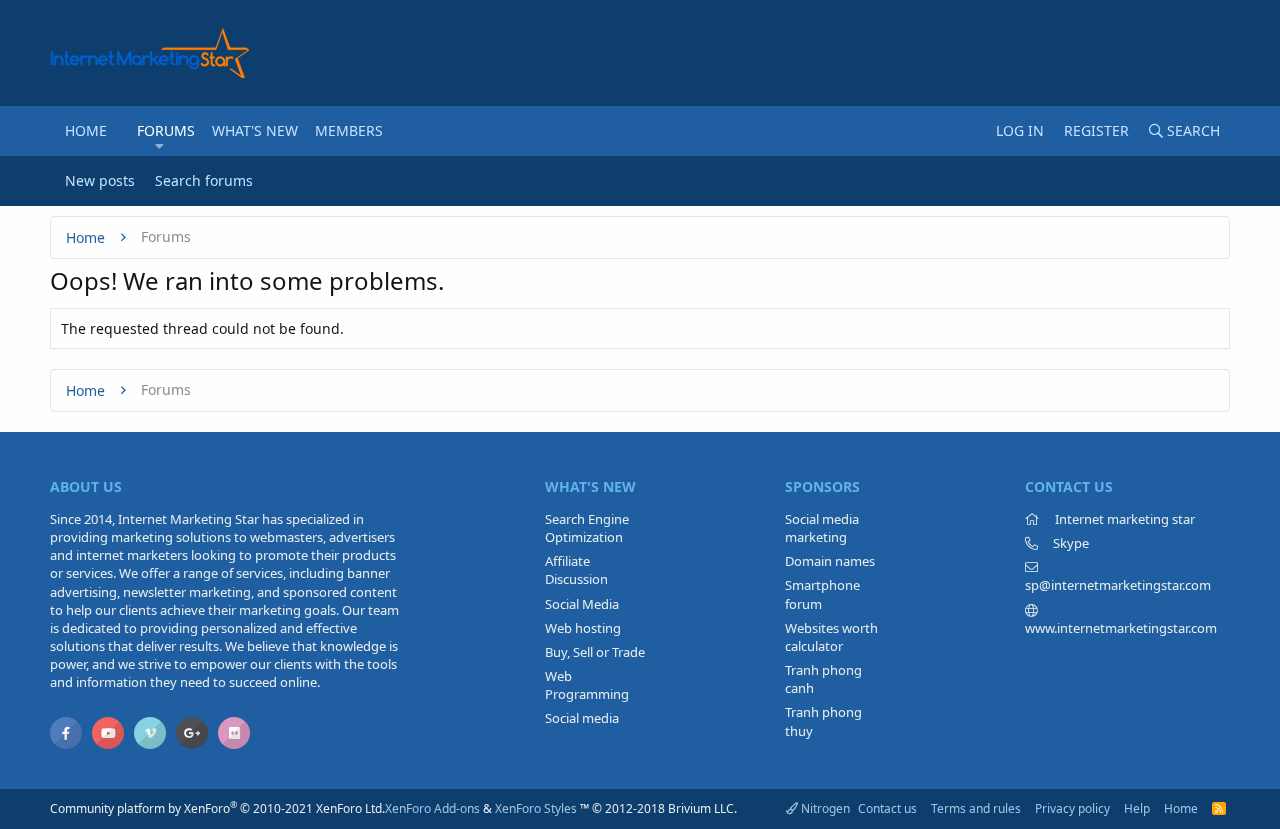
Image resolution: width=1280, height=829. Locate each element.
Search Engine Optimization (587, 528)
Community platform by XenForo (217, 808)
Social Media (582, 604)
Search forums (204, 180)
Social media (582, 718)
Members (349, 130)
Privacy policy (1072, 808)
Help (1137, 808)
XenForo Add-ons (432, 808)
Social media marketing (822, 528)
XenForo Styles (536, 808)
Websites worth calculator (831, 637)
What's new (255, 130)
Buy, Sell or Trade (595, 652)
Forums (166, 130)
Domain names (830, 561)
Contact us (887, 808)
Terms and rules (976, 808)
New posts (100, 180)
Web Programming (587, 685)
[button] (159, 146)
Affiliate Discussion (576, 570)
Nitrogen (824, 808)
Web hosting (583, 628)
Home (86, 130)
